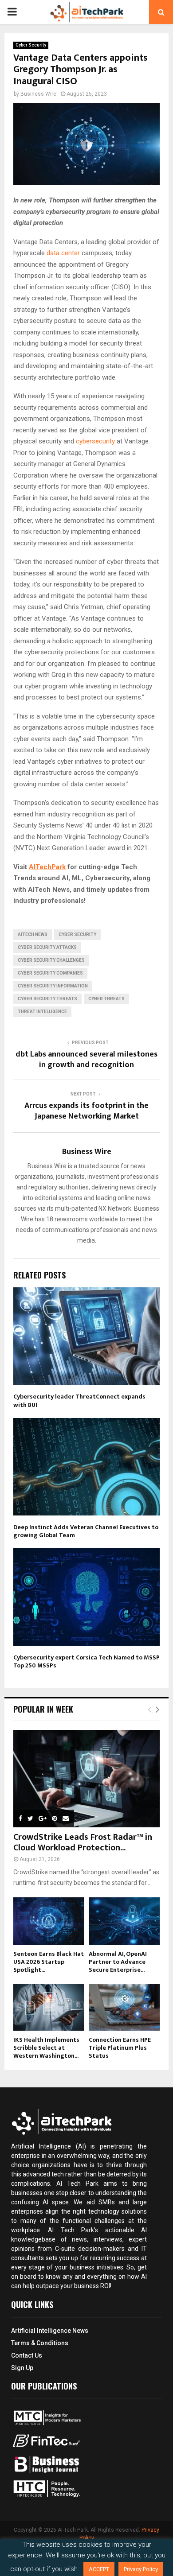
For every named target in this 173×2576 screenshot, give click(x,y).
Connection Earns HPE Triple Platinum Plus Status (120, 2048)
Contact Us (27, 2355)
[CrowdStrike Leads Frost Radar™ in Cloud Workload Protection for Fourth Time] (86, 1779)
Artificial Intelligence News (50, 2331)
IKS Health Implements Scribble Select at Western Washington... (46, 2048)
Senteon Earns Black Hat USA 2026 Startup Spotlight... (49, 1962)
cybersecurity (95, 441)
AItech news (33, 934)
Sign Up (22, 2368)
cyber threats (106, 999)
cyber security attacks (47, 947)
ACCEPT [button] (99, 2569)
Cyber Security (31, 45)
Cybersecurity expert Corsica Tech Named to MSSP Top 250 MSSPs (86, 1661)
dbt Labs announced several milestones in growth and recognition (86, 1060)
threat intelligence (42, 1012)
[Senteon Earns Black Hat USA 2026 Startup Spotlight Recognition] (49, 1921)
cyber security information (53, 986)
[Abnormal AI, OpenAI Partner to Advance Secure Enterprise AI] (124, 1921)
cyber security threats (47, 999)
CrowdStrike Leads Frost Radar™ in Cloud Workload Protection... (83, 1842)
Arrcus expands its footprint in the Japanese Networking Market (86, 1111)
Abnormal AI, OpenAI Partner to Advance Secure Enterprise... (118, 1962)
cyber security (77, 934)
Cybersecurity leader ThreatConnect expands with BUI (79, 1401)
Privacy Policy (141, 2569)
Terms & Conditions (40, 2343)
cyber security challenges (51, 960)
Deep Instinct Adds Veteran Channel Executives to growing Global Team (86, 1531)
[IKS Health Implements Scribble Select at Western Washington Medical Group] (49, 2007)
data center (63, 253)
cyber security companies (50, 973)
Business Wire (38, 94)
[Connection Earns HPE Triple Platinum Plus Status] (124, 2007)
